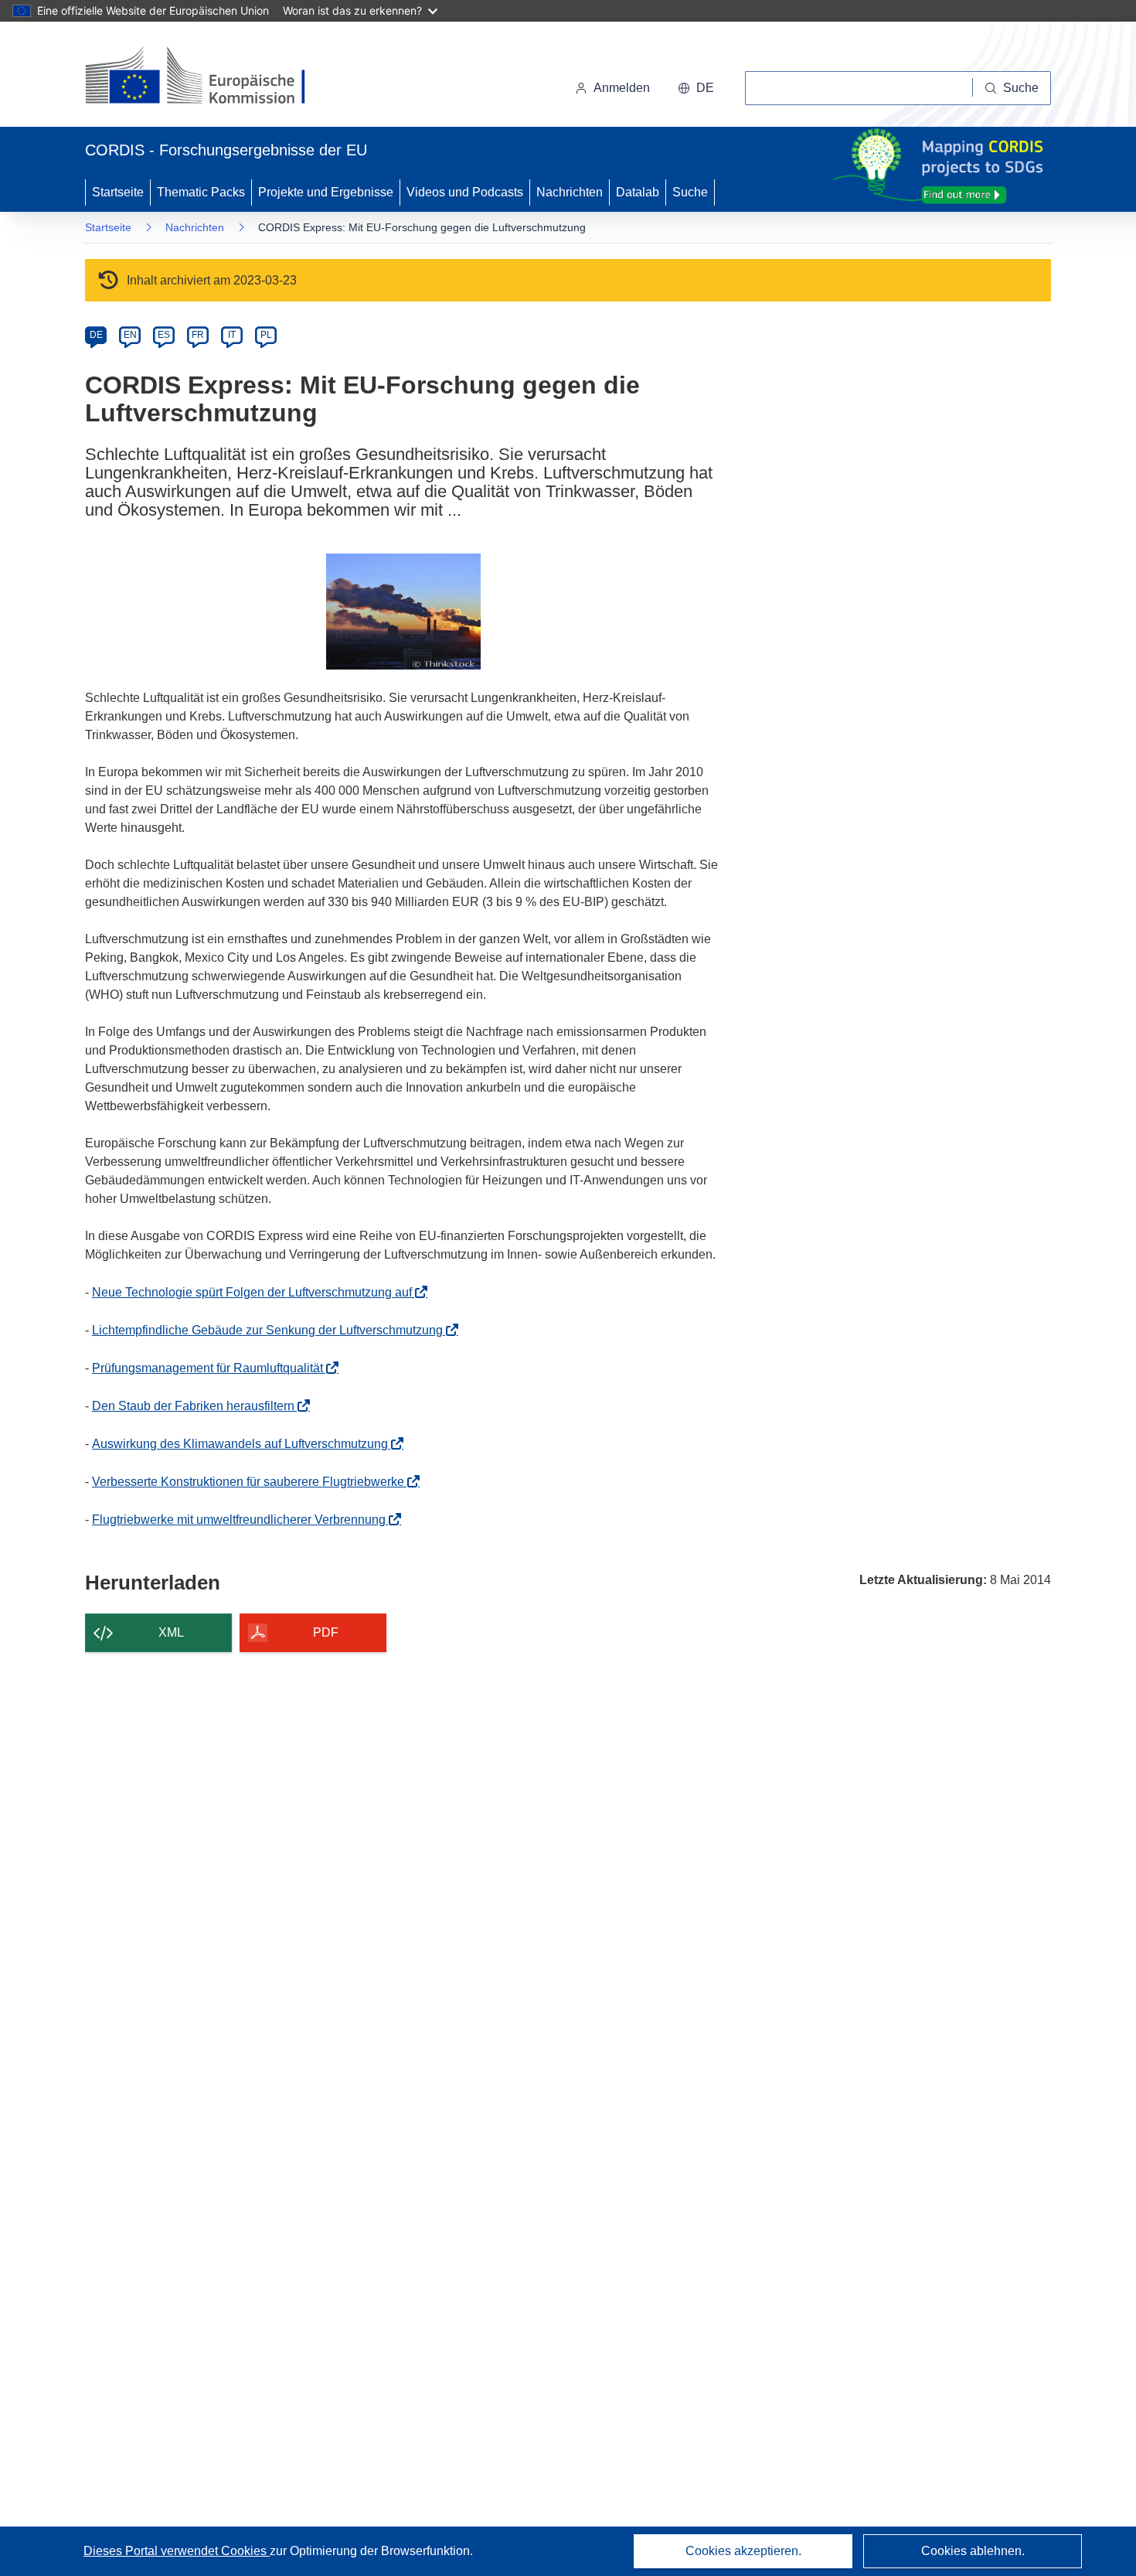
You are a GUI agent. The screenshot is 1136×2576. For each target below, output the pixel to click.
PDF (326, 1632)
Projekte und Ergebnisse (326, 192)
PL (266, 335)
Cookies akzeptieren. (743, 2551)
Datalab (638, 192)
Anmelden (622, 88)
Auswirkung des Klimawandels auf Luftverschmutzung (245, 1444)
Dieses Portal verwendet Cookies (177, 2551)
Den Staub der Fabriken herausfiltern (198, 1406)
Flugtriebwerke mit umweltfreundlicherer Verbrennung (243, 1520)
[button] (696, 88)
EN (130, 335)
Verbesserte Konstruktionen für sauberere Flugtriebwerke (253, 1482)
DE (96, 335)
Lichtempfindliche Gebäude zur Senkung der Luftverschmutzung (272, 1330)
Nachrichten (570, 192)
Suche (690, 192)
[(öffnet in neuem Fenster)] (210, 77)
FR (198, 335)
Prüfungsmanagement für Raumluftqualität (212, 1368)
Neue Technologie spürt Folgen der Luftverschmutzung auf (257, 1292)
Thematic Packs (201, 192)
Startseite (118, 192)
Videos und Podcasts (465, 192)
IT (232, 335)
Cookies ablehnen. (973, 2551)
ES (164, 335)
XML (171, 1632)
